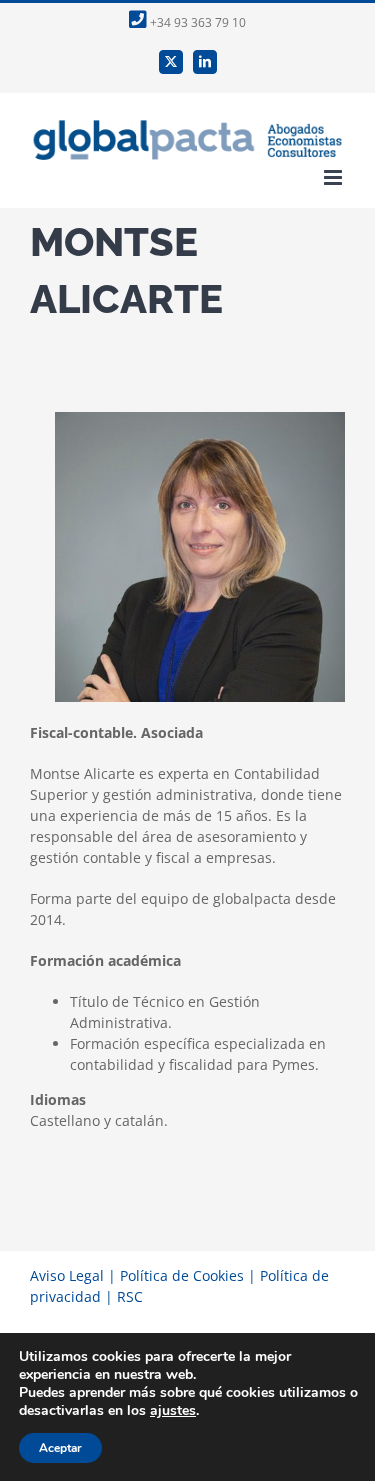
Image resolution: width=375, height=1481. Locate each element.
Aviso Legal (67, 1275)
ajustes (173, 1411)
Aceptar (60, 1448)
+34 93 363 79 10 (196, 22)
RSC (130, 1296)
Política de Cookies (182, 1275)
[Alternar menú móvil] (334, 177)
